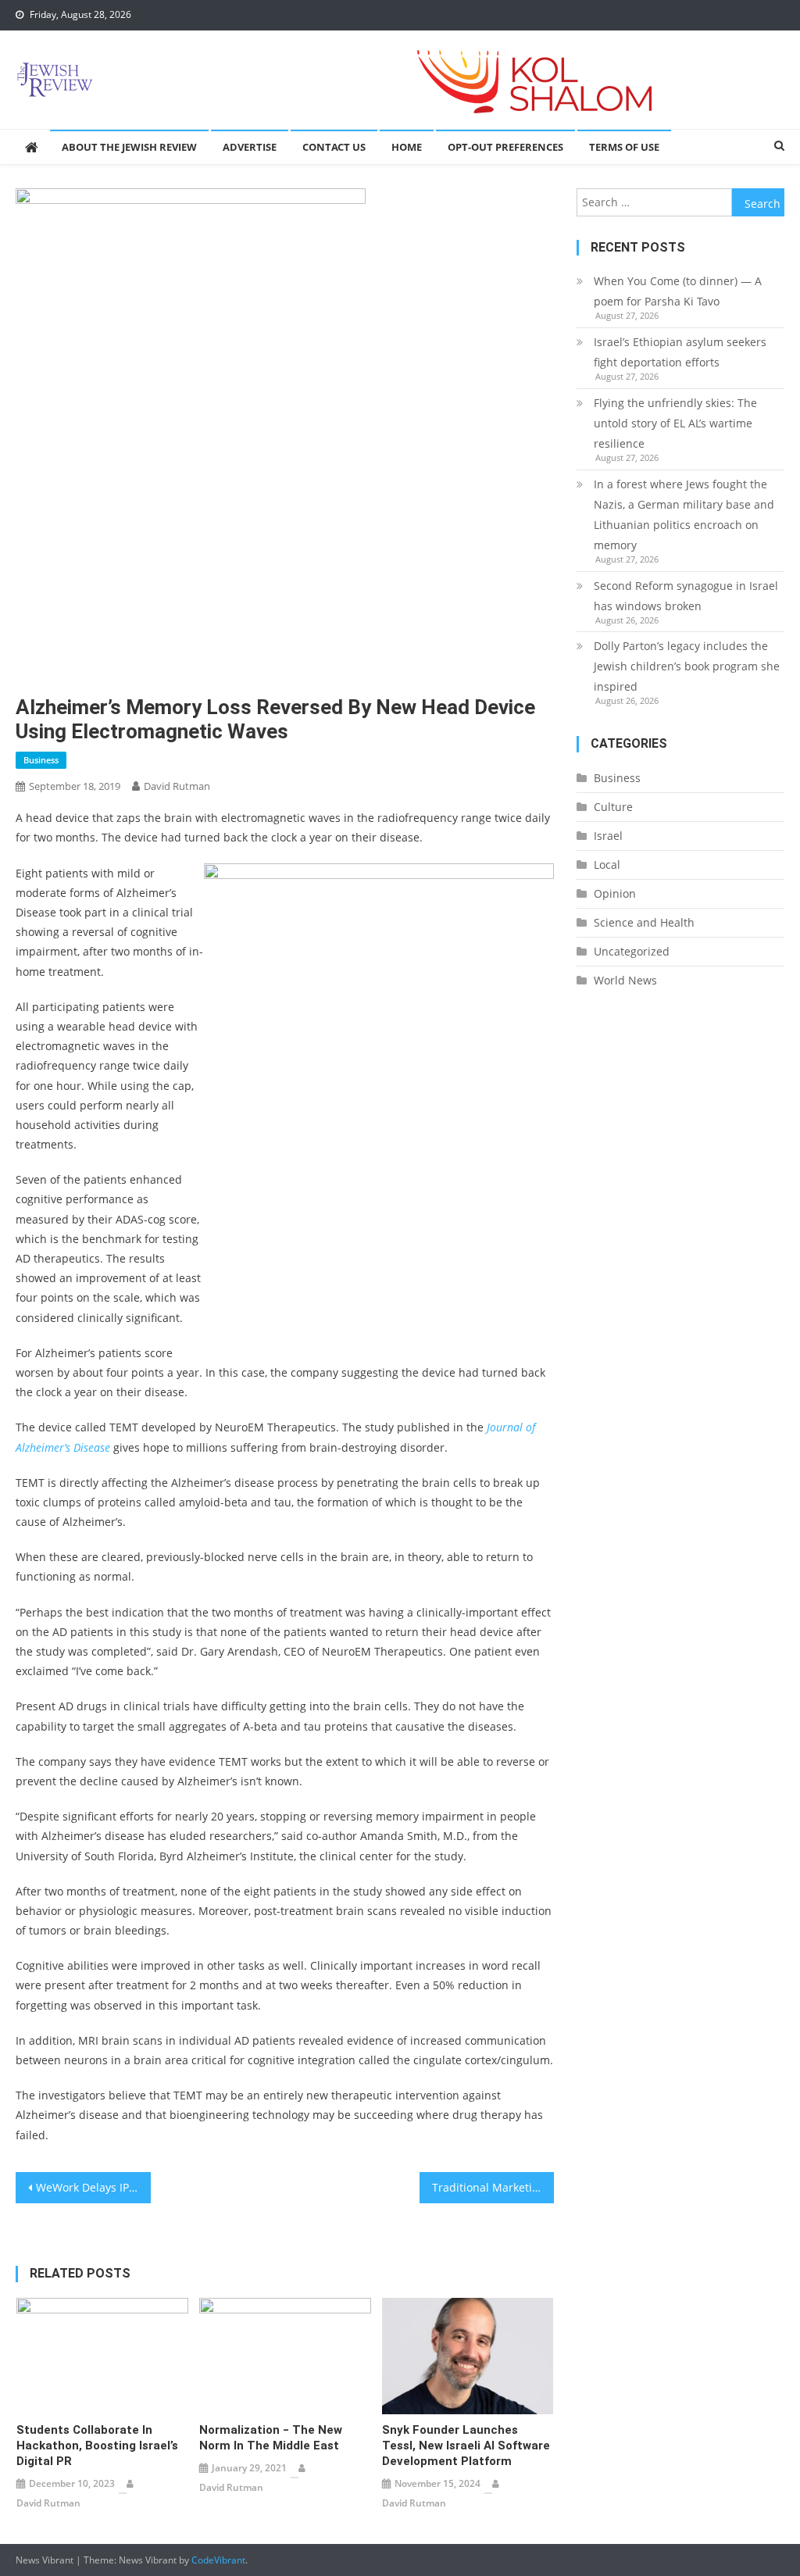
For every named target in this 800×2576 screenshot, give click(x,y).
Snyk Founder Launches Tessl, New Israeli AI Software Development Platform (466, 2446)
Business (41, 760)
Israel (608, 836)
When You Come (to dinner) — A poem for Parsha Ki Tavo (678, 291)
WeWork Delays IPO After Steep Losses (93, 2187)
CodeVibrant (218, 2560)
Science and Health (644, 922)
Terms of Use (624, 147)
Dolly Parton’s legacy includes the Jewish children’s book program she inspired (687, 666)
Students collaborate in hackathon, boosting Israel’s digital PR (97, 2446)
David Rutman (177, 786)
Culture (613, 807)
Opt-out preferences (505, 147)
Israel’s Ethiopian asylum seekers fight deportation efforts (680, 352)
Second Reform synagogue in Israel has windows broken (686, 596)
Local (607, 865)
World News (625, 980)
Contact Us (334, 147)
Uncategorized (632, 951)
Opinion (615, 893)
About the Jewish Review (129, 147)
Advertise (250, 147)
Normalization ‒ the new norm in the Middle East (271, 2438)
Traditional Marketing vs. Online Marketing (493, 2187)
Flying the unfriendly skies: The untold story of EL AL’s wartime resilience (675, 423)
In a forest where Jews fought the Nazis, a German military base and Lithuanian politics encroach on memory (684, 514)
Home (407, 147)
